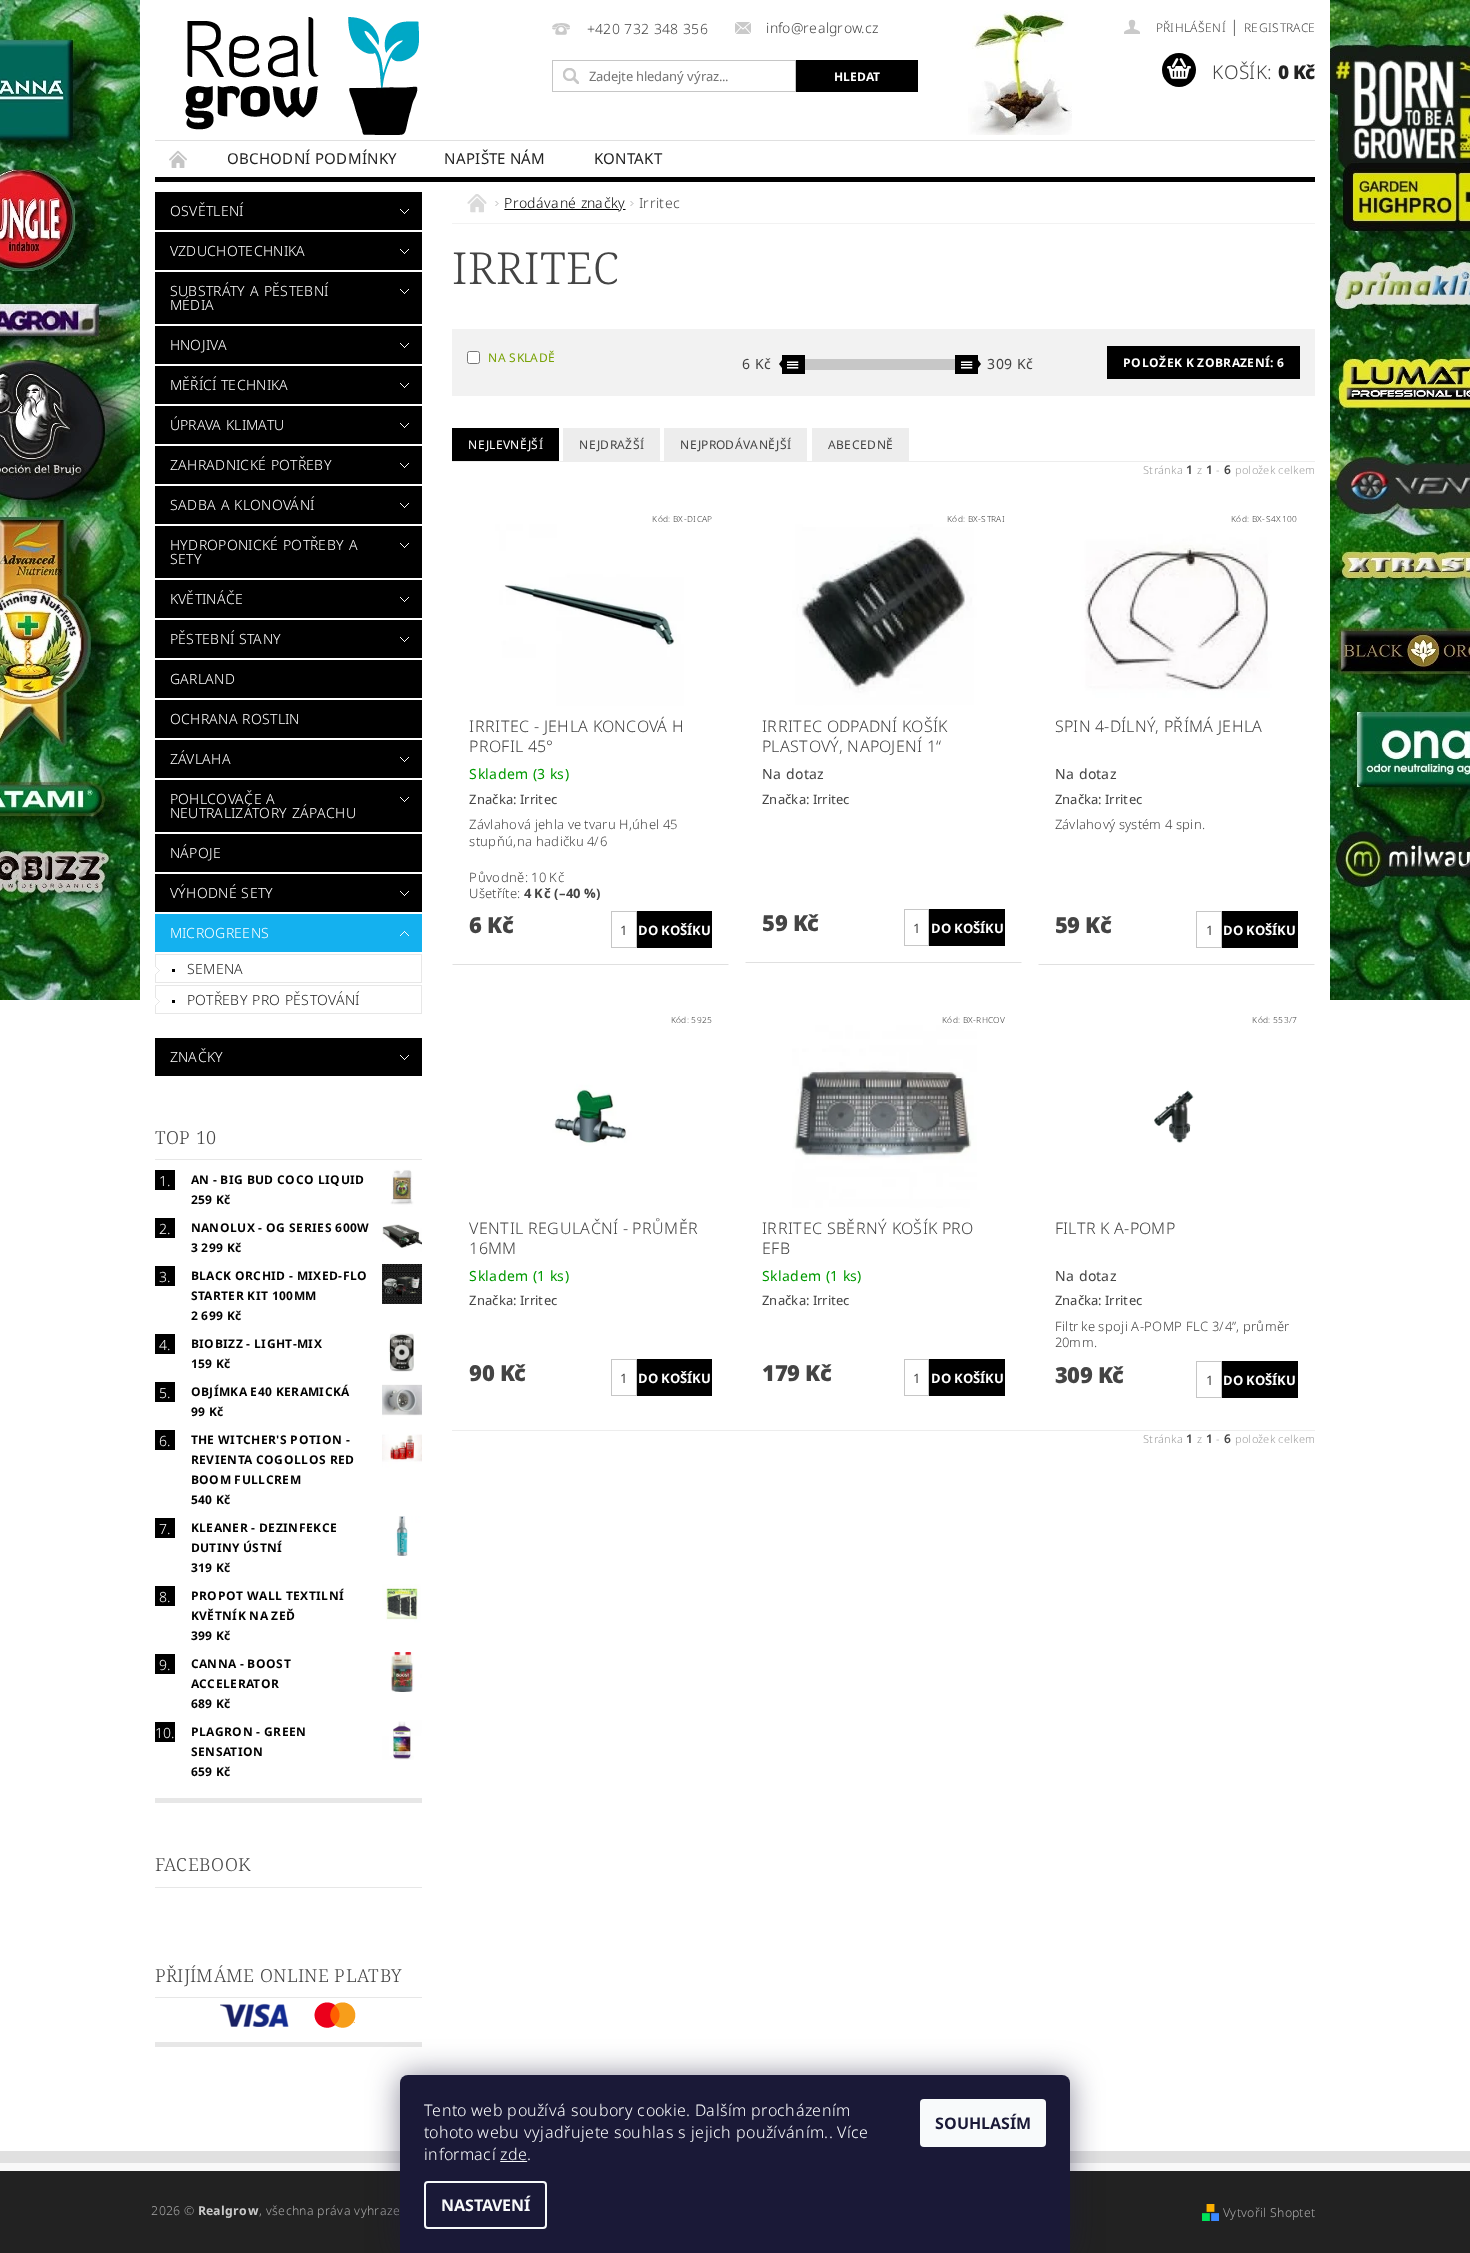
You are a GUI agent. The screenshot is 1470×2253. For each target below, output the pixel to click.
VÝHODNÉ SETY (222, 892)
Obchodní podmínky (311, 158)
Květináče (207, 598)
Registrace (1279, 27)
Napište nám (495, 158)
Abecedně (861, 444)
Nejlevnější (505, 444)
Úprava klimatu (227, 424)
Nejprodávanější (735, 444)
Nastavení (485, 2205)
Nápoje (196, 852)
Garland (202, 678)
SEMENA (215, 968)
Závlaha (200, 758)
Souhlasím (983, 2123)
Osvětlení (207, 210)
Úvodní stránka (179, 158)
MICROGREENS (220, 932)
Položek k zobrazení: (1203, 362)
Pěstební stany (225, 638)
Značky (197, 1056)
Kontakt (628, 158)
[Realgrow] (306, 76)
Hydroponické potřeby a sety (264, 551)
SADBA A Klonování (242, 504)
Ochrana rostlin (235, 718)
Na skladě (521, 357)
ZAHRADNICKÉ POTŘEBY (251, 464)
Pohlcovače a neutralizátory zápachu (263, 805)
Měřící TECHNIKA (229, 384)
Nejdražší (611, 444)
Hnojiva (198, 344)
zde (513, 2154)
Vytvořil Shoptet (1269, 2212)
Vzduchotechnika (238, 250)
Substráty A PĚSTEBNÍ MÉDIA (249, 297)
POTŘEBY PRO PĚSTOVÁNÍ (273, 999)
